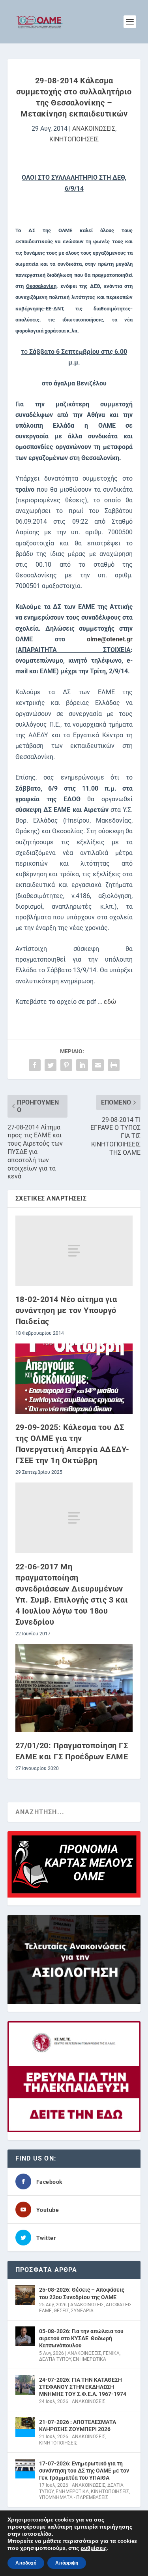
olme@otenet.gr (110, 639)
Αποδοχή (26, 2563)
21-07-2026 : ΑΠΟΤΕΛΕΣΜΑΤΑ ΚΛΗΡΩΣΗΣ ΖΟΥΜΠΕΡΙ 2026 (78, 2426)
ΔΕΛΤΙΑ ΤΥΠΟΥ (55, 2359)
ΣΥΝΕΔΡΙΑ (82, 2311)
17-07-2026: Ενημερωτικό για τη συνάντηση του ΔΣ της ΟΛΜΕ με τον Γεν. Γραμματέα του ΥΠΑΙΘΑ (84, 2471)
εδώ (109, 1002)
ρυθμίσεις (94, 2548)
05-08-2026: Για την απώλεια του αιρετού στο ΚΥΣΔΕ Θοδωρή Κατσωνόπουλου (81, 2338)
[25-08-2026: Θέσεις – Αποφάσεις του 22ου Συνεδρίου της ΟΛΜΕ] (25, 2295)
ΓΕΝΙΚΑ (111, 2353)
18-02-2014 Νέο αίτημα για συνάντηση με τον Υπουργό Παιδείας (66, 1310)
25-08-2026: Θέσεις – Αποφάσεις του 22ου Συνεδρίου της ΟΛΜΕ (82, 2293)
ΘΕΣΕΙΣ (61, 2311)
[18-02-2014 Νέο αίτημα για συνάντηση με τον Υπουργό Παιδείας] (74, 1251)
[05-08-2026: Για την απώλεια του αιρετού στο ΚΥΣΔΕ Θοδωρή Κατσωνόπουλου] (25, 2336)
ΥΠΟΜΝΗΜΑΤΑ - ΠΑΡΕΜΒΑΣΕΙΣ (74, 2497)
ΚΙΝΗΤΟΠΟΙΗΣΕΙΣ (74, 139)
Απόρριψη (67, 2563)
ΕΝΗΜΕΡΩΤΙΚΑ (90, 2359)
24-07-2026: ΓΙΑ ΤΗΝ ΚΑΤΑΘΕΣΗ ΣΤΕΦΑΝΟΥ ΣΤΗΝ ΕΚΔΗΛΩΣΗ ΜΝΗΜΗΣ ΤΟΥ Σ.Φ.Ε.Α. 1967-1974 (83, 2387)
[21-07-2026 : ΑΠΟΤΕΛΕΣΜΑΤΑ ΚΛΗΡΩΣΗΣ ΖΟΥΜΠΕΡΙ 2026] (25, 2427)
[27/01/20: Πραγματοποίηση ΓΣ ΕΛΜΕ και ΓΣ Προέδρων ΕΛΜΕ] (74, 1688)
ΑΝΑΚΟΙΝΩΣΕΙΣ (94, 129)
